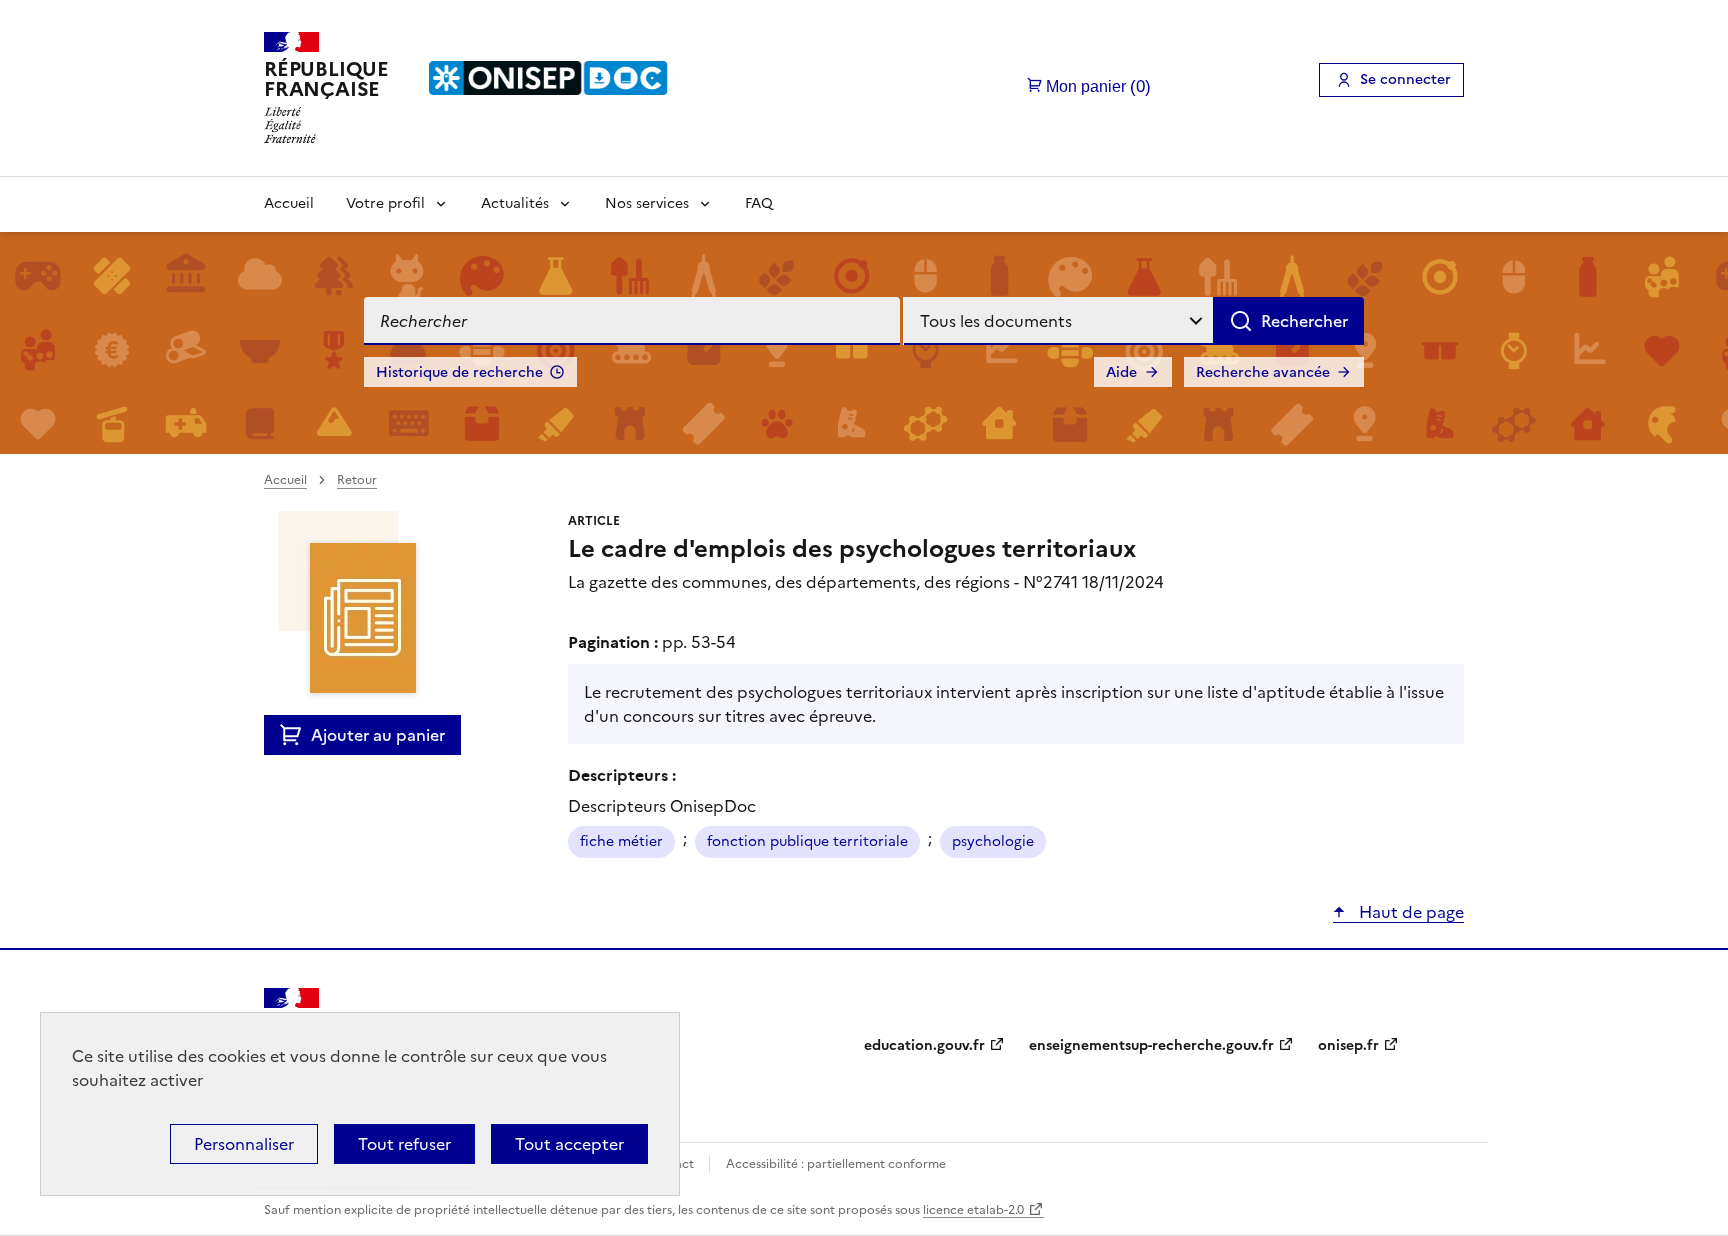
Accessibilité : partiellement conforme (836, 1164)
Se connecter (1405, 79)
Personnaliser (244, 1144)
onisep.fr (1348, 1045)
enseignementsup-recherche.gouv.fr (1151, 1045)
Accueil (289, 203)
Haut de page (1409, 912)
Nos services (647, 203)
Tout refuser (404, 1144)
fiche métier (621, 841)
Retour (357, 480)
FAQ (759, 203)
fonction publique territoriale (807, 841)
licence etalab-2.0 (973, 1210)
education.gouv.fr (924, 1045)
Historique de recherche (459, 372)
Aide (1121, 372)
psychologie (993, 841)
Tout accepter (569, 1144)
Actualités (515, 203)
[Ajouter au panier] (295, 735)
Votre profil (385, 203)
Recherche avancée (1263, 372)
